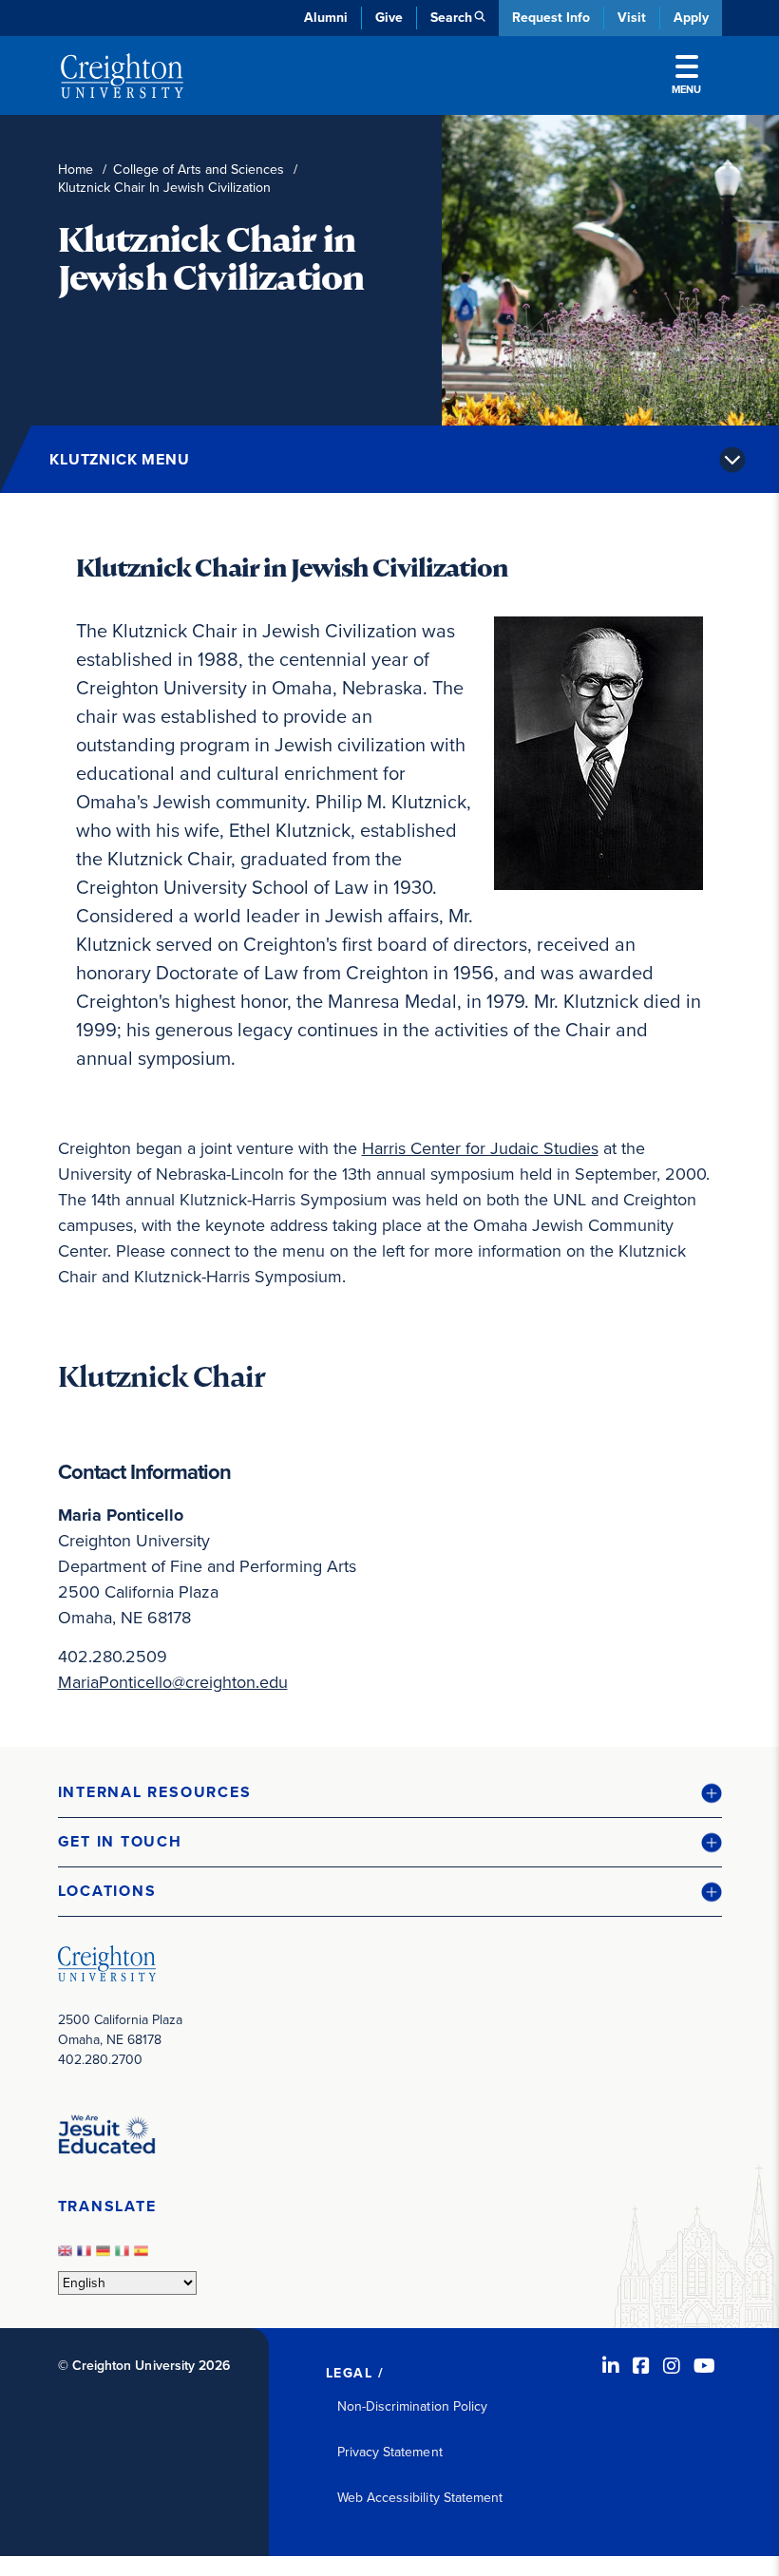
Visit (632, 18)
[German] (105, 2256)
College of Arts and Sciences (199, 170)
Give (389, 18)
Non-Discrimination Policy (413, 2406)
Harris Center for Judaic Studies (480, 1148)
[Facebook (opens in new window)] (641, 2366)
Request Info (551, 18)
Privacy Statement (390, 2452)
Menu (686, 89)
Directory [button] (222, 456)
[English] (67, 2256)
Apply (691, 18)
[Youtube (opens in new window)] (704, 2366)
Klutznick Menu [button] (120, 459)
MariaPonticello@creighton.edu (173, 1682)
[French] (86, 2256)
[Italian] (124, 2256)
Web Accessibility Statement (420, 2498)
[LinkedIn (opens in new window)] (611, 2366)
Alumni (326, 18)
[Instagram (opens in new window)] (672, 2366)
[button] (390, 1793)
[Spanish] (143, 2256)
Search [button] (451, 18)
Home (76, 170)
